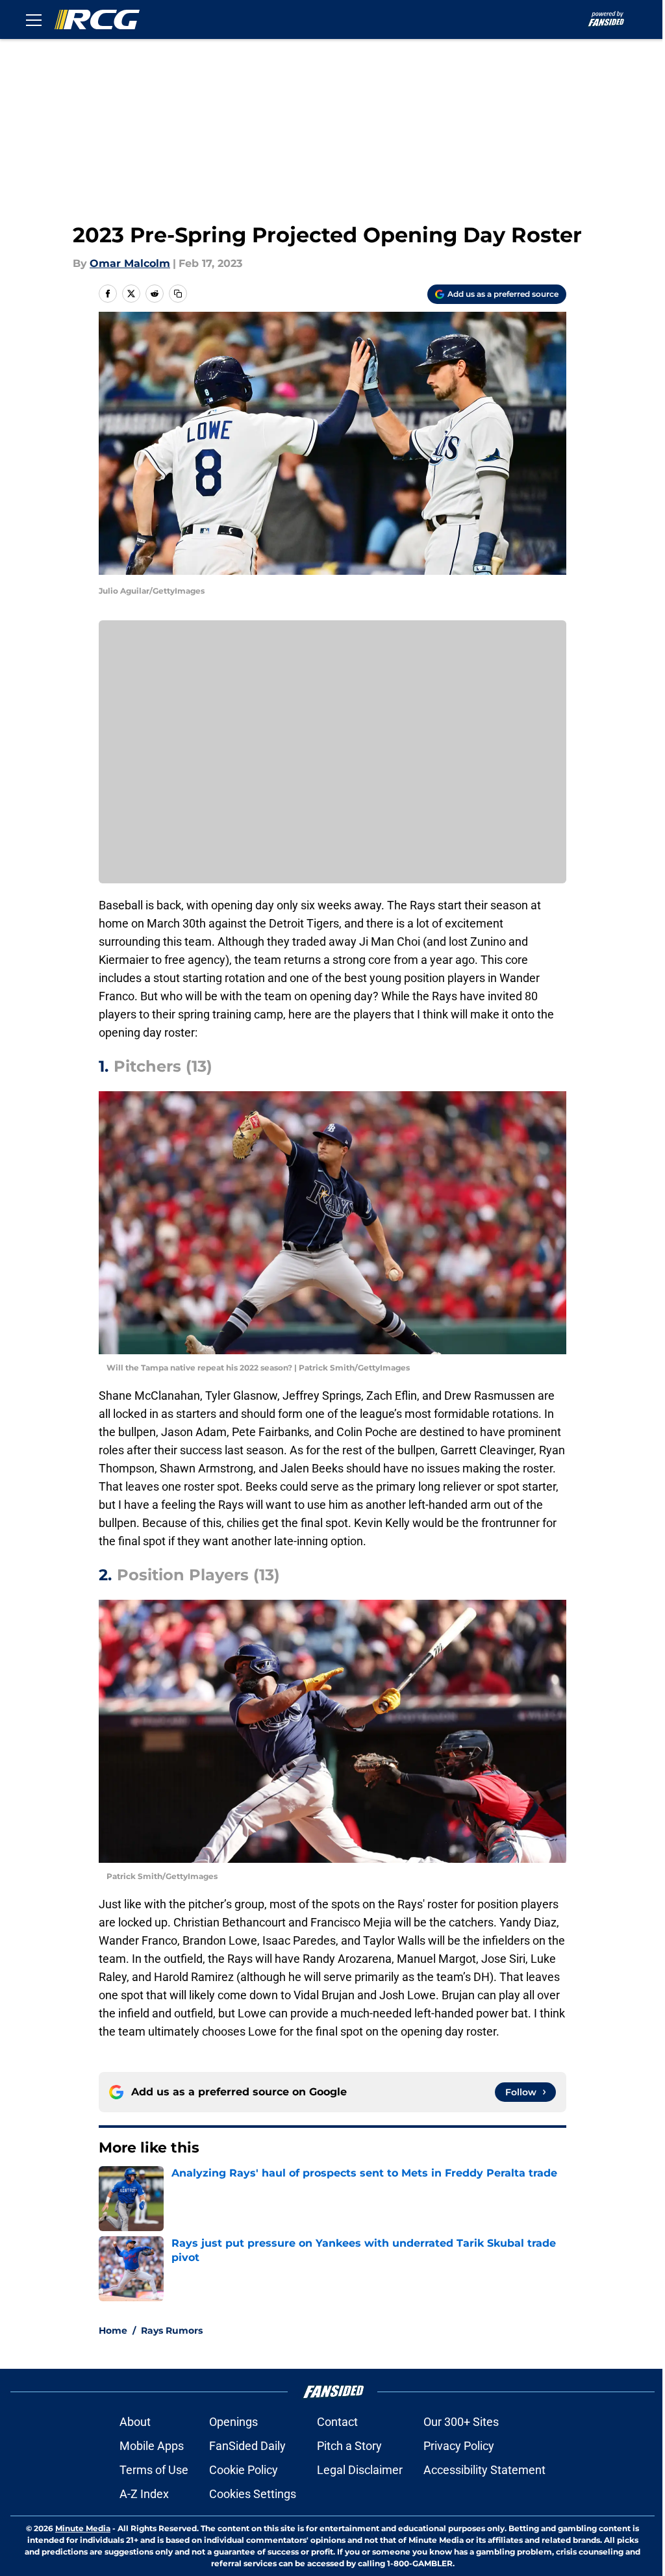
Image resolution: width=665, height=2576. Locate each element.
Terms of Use (154, 2470)
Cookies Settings (253, 2494)
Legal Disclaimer (360, 2470)
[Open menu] (34, 19)
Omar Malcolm (130, 263)
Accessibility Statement (484, 2470)
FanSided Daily (247, 2446)
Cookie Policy (244, 2470)
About (135, 2422)
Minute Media (83, 2528)
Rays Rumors (172, 2330)
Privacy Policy (459, 2446)
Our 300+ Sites (461, 2422)
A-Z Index (144, 2494)
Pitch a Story (349, 2446)
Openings (233, 2422)
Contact (337, 2422)
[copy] (178, 294)
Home (113, 2330)
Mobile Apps (152, 2446)
